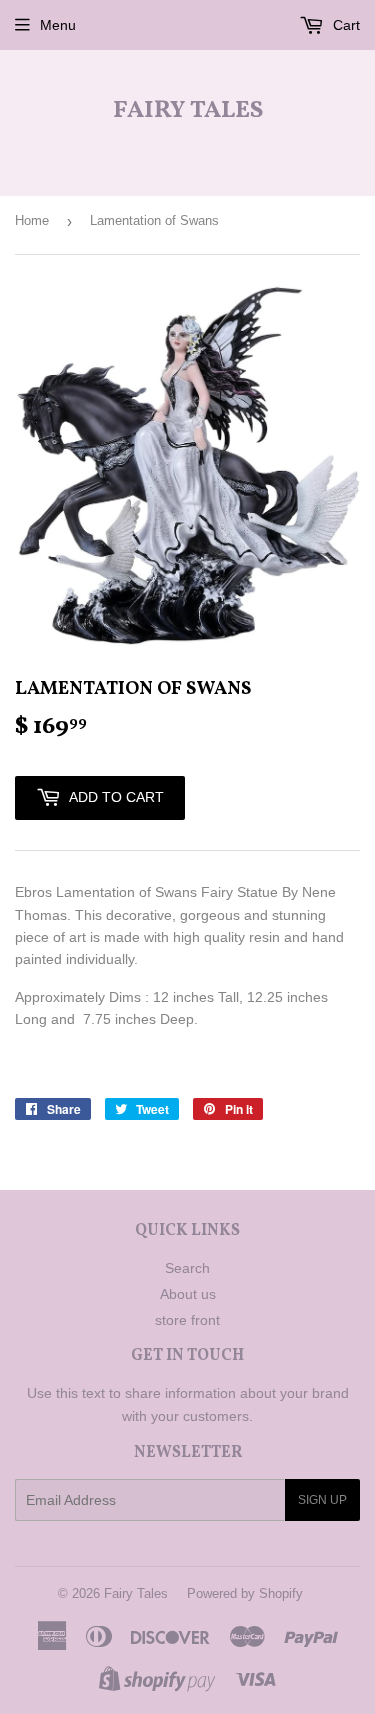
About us (188, 1294)
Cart (344, 25)
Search (187, 1268)
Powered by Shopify (245, 1593)
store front (187, 1320)
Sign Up (322, 1500)
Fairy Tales (188, 111)
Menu (58, 25)
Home (32, 220)
